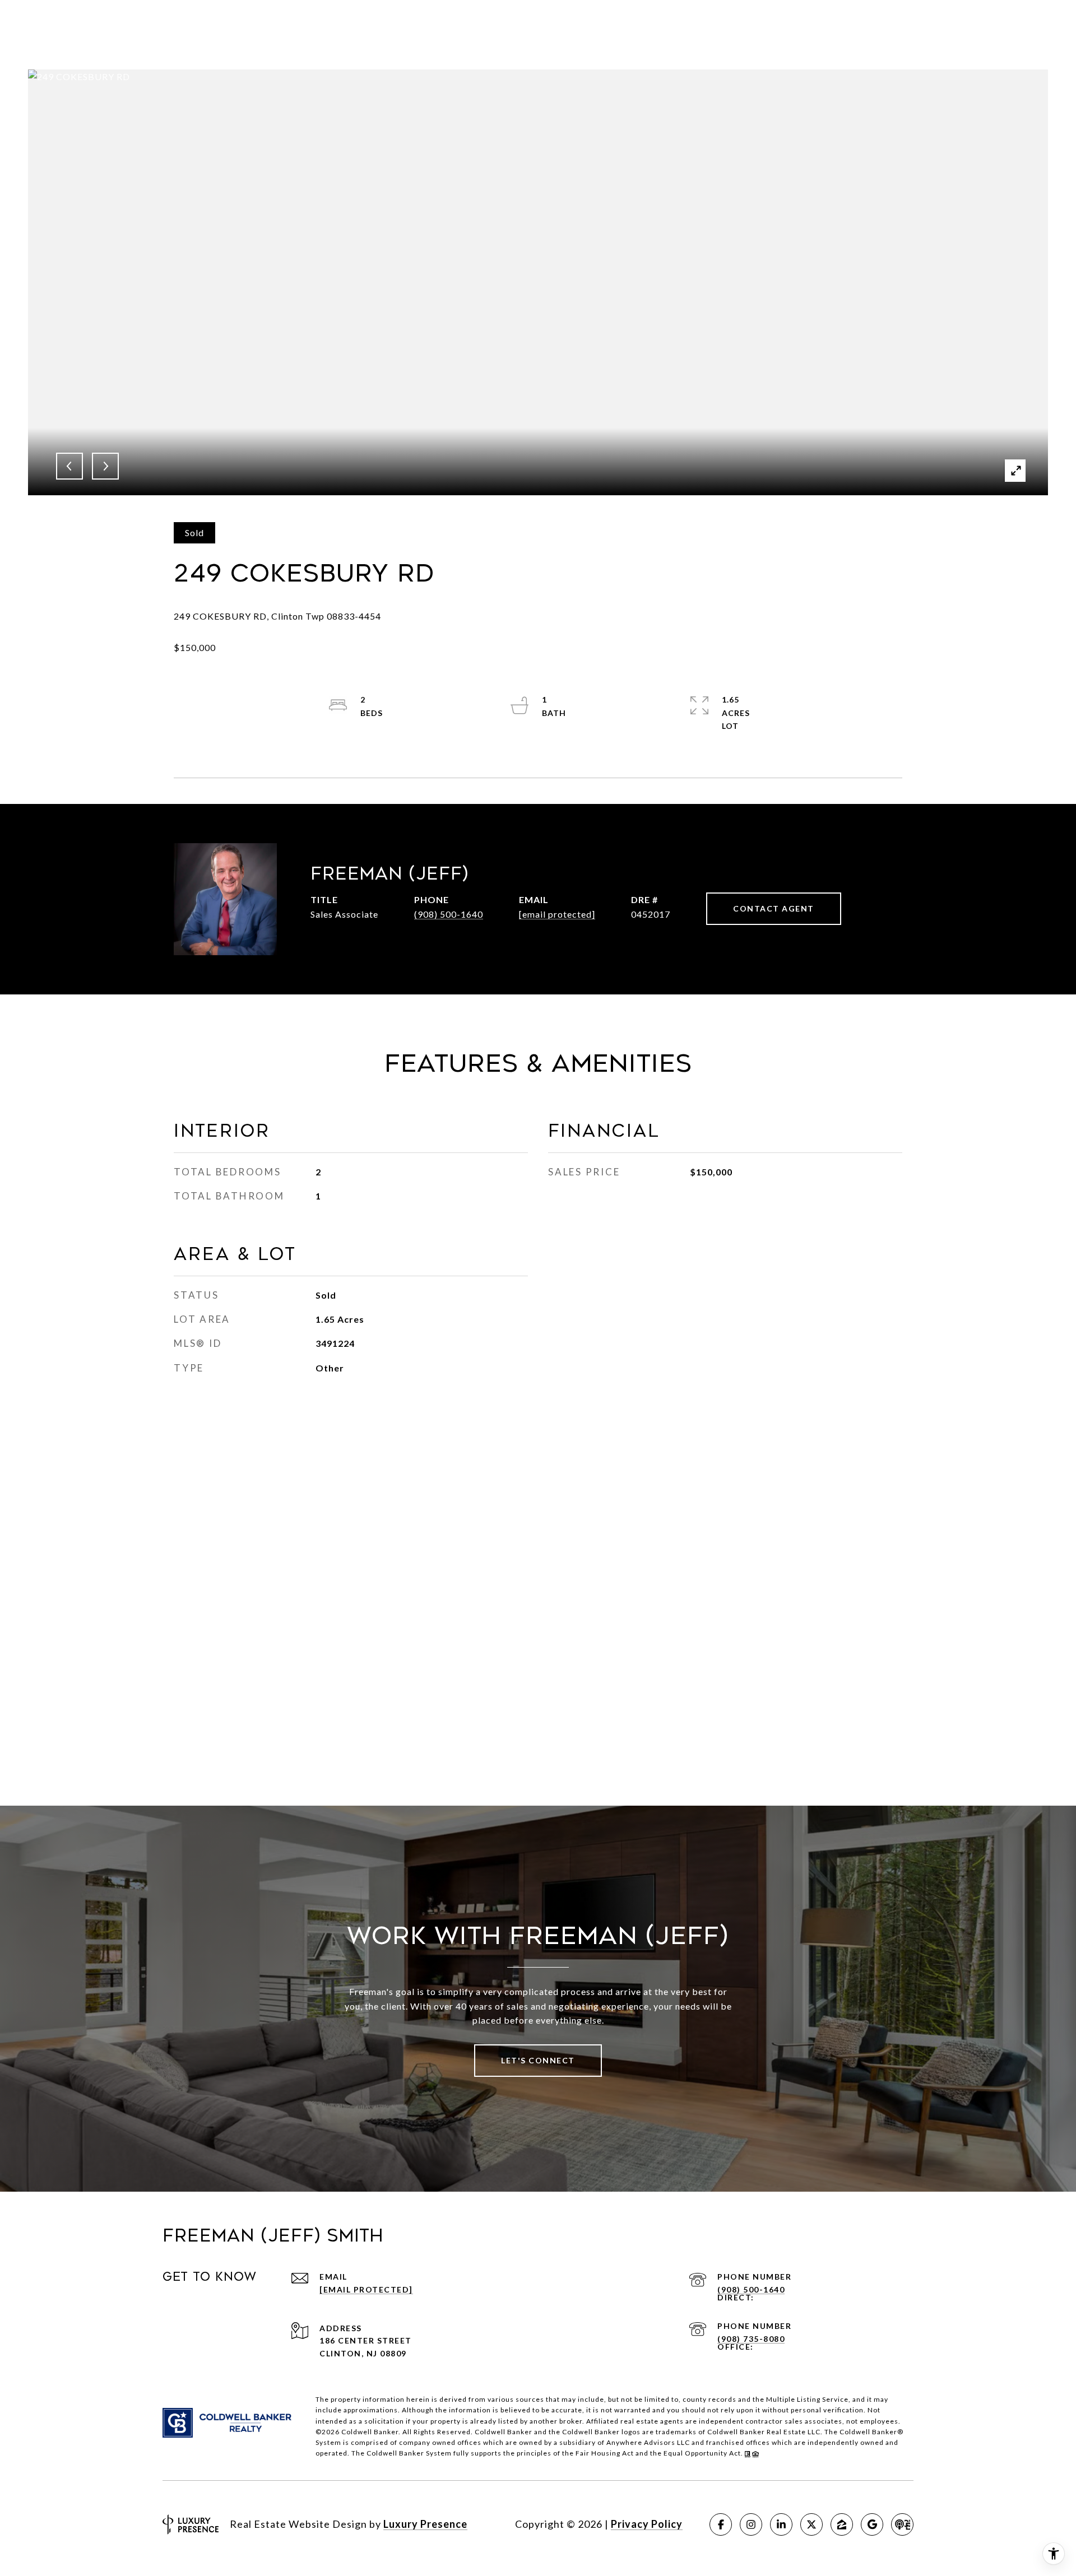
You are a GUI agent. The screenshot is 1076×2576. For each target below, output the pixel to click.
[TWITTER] (811, 2524)
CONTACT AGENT (774, 908)
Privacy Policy (647, 2524)
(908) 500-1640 (449, 914)
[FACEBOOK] (721, 2524)
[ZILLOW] (842, 2524)
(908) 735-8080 (751, 2339)
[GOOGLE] (872, 2524)
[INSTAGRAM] (751, 2524)
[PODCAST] (902, 2524)
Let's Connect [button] (538, 2060)
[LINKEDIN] (781, 2524)
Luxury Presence (425, 2524)
